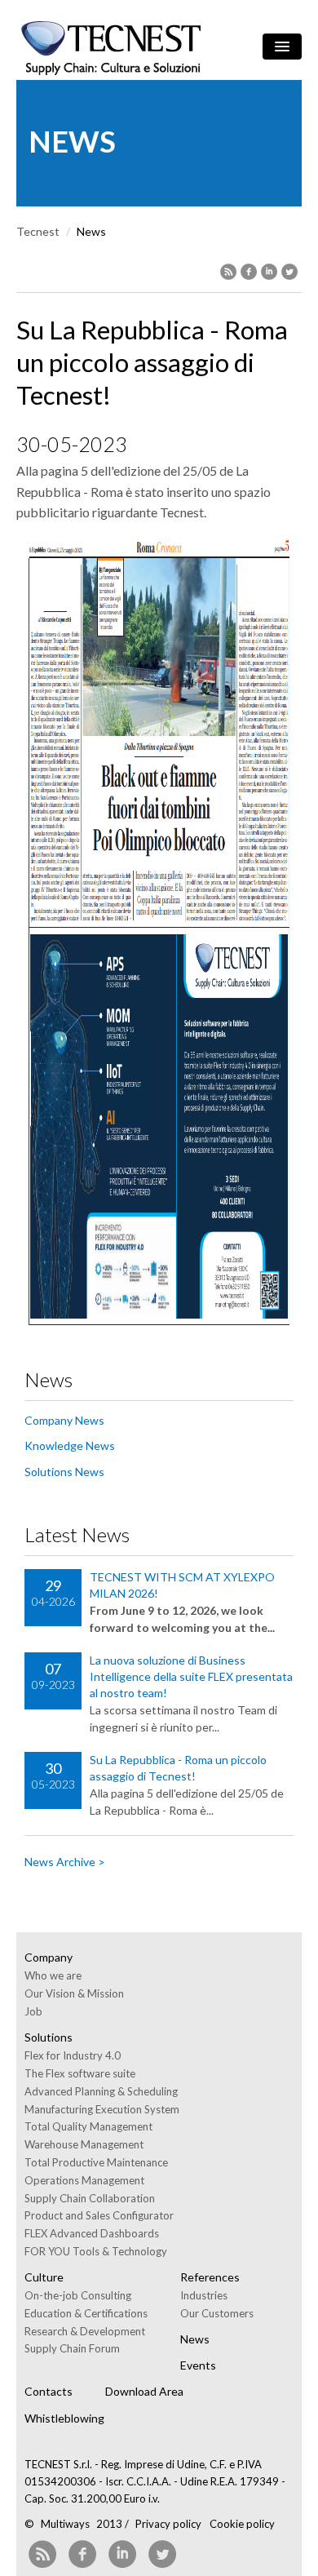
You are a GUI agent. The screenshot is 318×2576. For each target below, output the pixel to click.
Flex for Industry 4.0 (73, 2055)
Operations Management (84, 2180)
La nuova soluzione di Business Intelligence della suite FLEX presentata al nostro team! (191, 1676)
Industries (204, 2295)
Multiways (65, 2524)
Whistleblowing (64, 2418)
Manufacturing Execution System (102, 2109)
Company (49, 1957)
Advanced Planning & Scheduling (101, 2091)
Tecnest (38, 231)
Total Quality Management (88, 2126)
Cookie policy (242, 2524)
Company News (64, 1420)
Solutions (49, 2037)
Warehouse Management (84, 2144)
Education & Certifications (86, 2313)
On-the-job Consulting (78, 2295)
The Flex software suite (80, 2073)
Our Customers (217, 2313)
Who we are (53, 1975)
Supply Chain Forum (72, 2348)
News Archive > (65, 1862)
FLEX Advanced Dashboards (92, 2233)
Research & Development (85, 2331)
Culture (44, 2277)
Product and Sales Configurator (99, 2215)
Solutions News (64, 1472)
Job (33, 2011)
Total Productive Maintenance (96, 2162)
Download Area (144, 2391)
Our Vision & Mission (74, 1993)
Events (198, 2365)
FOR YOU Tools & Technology (96, 2251)
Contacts (49, 2391)
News (195, 2339)
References (210, 2277)
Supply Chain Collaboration (90, 2198)
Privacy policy (168, 2524)
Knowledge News (70, 1445)
